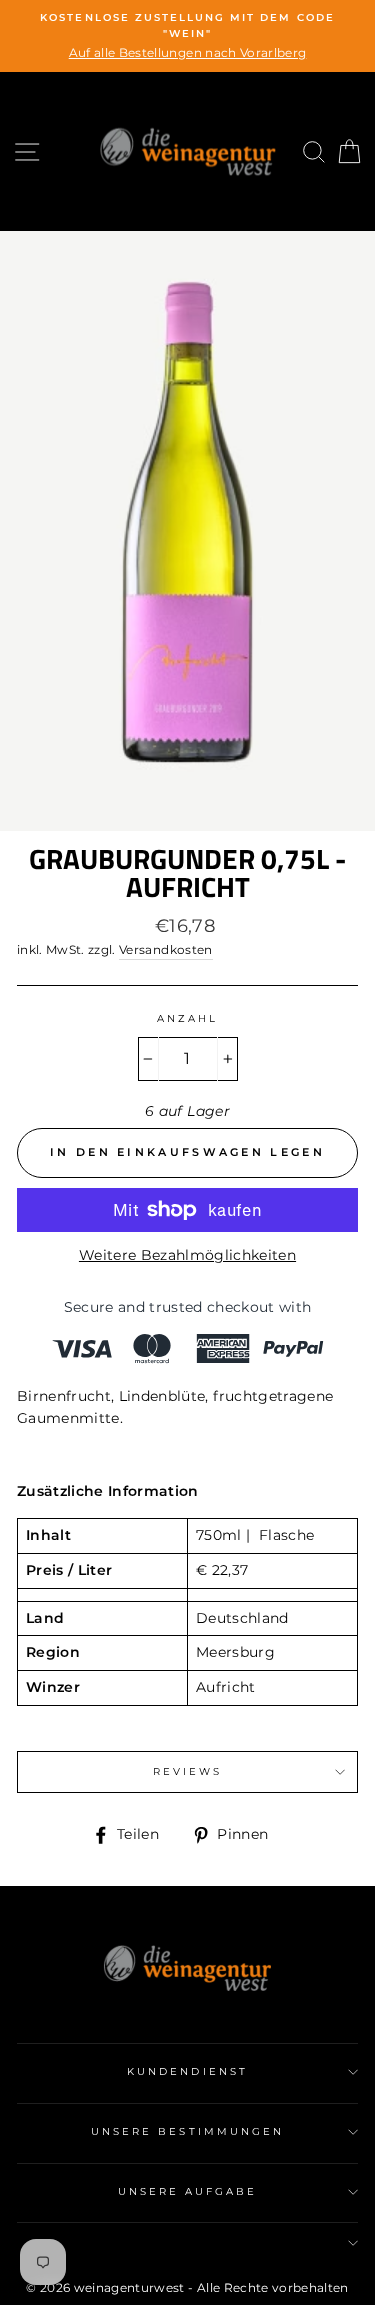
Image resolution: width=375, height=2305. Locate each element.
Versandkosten (165, 950)
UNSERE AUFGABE (188, 2191)
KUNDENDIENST (187, 2071)
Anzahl (187, 1018)
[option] (187, 36)
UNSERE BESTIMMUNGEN (187, 2131)
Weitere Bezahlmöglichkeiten (187, 1255)
